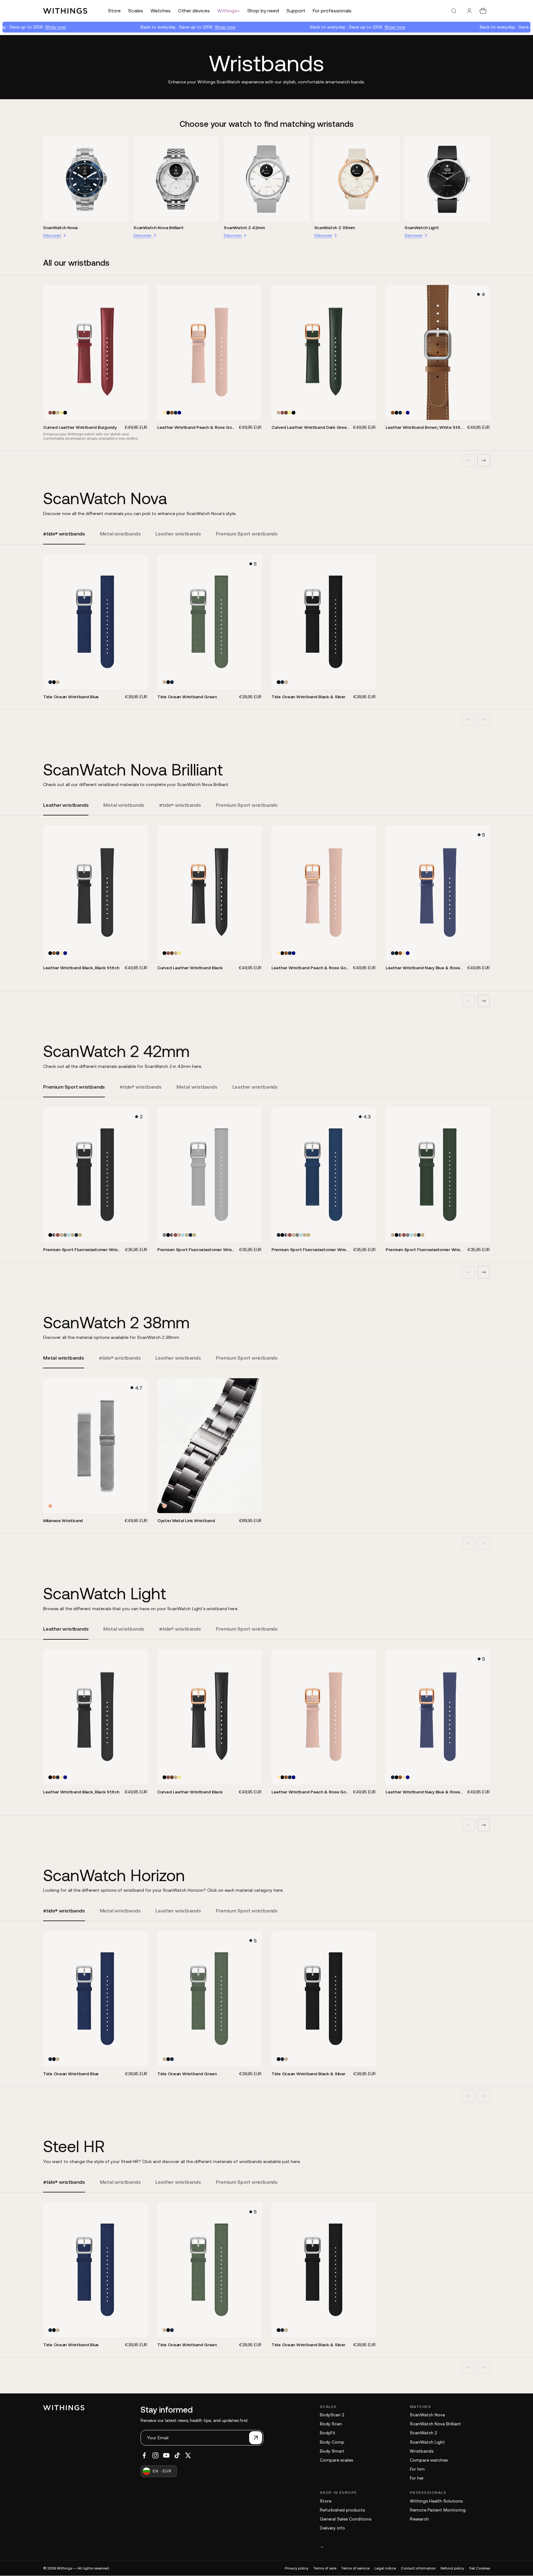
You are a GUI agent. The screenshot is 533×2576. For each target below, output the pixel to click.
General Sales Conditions (346, 2519)
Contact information (418, 2568)
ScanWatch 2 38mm (335, 228)
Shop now (30, 27)
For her (417, 2478)
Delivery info (332, 2528)
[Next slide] (484, 460)
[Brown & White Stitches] (172, 413)
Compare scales (336, 2460)
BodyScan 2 (332, 2415)
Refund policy (452, 2568)
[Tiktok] (177, 2455)
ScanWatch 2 (423, 2433)
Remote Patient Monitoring (438, 2510)
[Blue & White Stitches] (179, 413)
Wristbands (422, 2451)
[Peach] (164, 413)
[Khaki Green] (61, 413)
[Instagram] (155, 2455)
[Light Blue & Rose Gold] (69, 1235)
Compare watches (429, 2460)
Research (419, 2519)
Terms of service (355, 2568)
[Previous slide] (469, 460)
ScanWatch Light (422, 228)
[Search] (454, 11)
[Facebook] (144, 2455)
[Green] (58, 413)
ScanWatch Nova (60, 228)
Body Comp (332, 2442)
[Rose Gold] (50, 1506)
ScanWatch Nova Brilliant (158, 228)
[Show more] (405, 2547)
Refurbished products (342, 2510)
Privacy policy (297, 2568)
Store (326, 2501)
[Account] (469, 11)
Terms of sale (325, 2568)
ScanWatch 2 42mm (244, 228)
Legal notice (385, 2568)
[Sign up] (256, 2438)
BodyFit (328, 2433)
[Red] (50, 413)
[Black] (65, 413)
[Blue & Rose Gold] (54, 1235)
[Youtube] (166, 2455)
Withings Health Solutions (436, 2501)
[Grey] (65, 1235)
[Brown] (54, 413)
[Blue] (176, 413)
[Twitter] (188, 2455)
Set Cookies (479, 2568)
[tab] (64, 537)
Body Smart (332, 2451)
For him (417, 2469)
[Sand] (80, 1235)
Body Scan (331, 2424)
